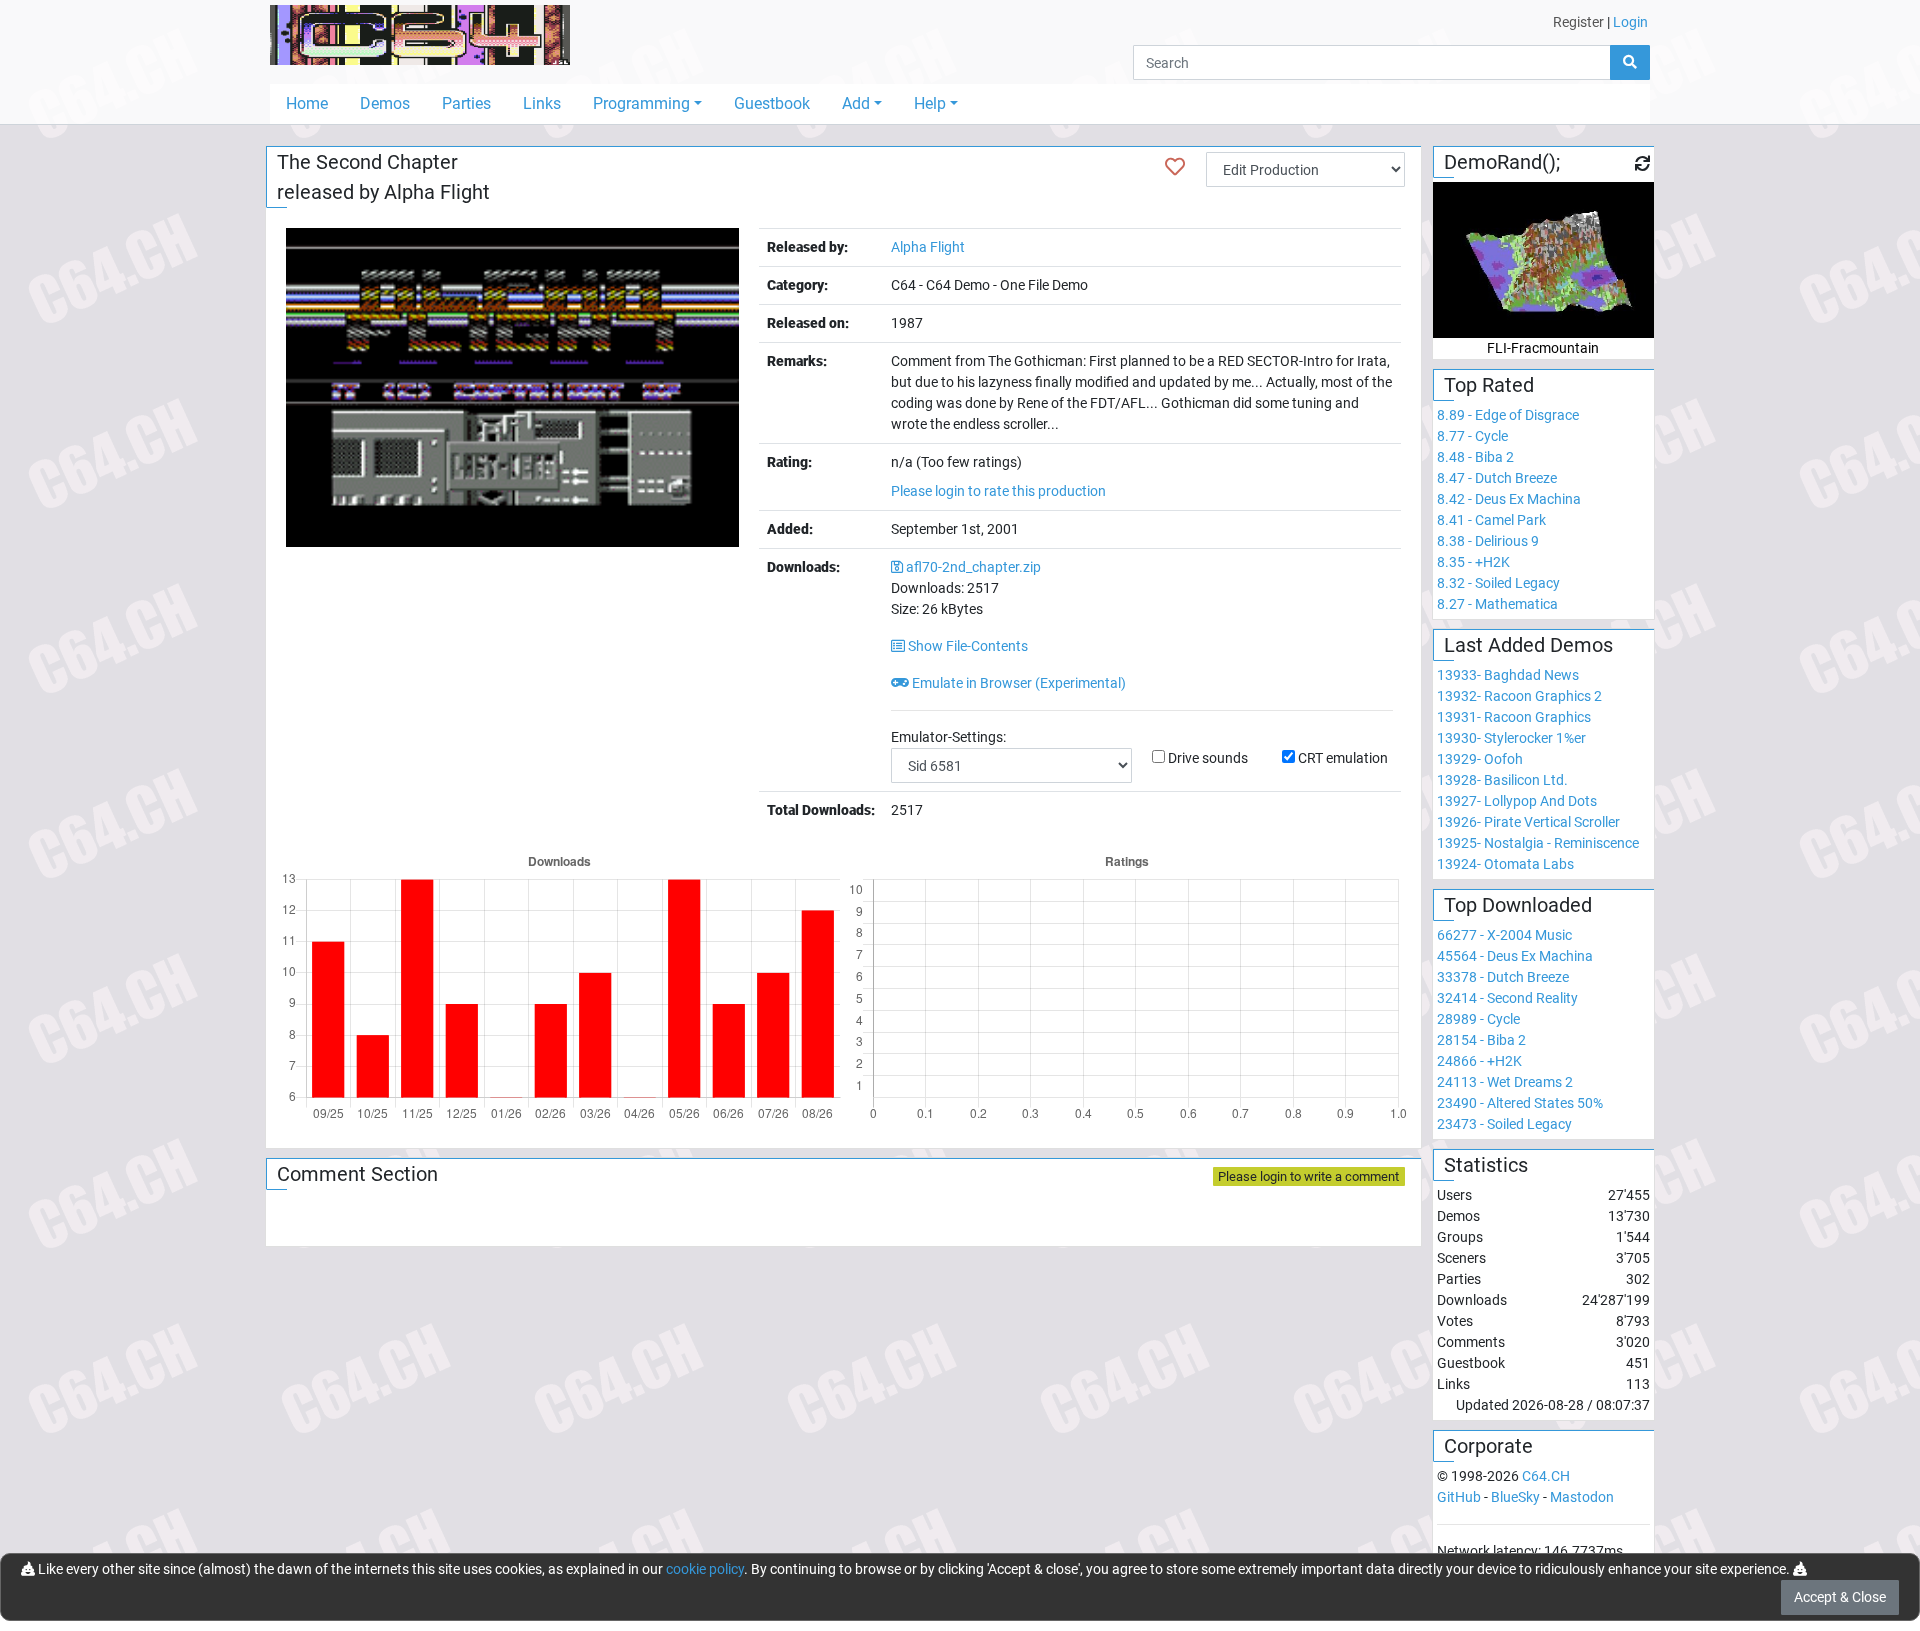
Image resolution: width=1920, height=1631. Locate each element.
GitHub (1459, 1497)
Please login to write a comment (1308, 1176)
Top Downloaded (1518, 905)
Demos (385, 103)
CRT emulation (1343, 758)
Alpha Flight (437, 192)
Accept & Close (1840, 1597)
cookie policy (705, 1569)
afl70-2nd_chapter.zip (973, 567)
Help (930, 103)
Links (542, 103)
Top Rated (1489, 385)
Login (1630, 22)
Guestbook (772, 103)
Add (856, 103)
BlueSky (1515, 1497)
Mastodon (1582, 1497)
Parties (466, 103)
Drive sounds (1208, 758)
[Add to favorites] (1175, 167)
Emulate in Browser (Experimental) (1017, 683)
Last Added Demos (1528, 645)
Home (307, 103)
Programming (641, 103)
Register (1578, 22)
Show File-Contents (966, 646)
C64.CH (1546, 1476)
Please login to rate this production (998, 491)
